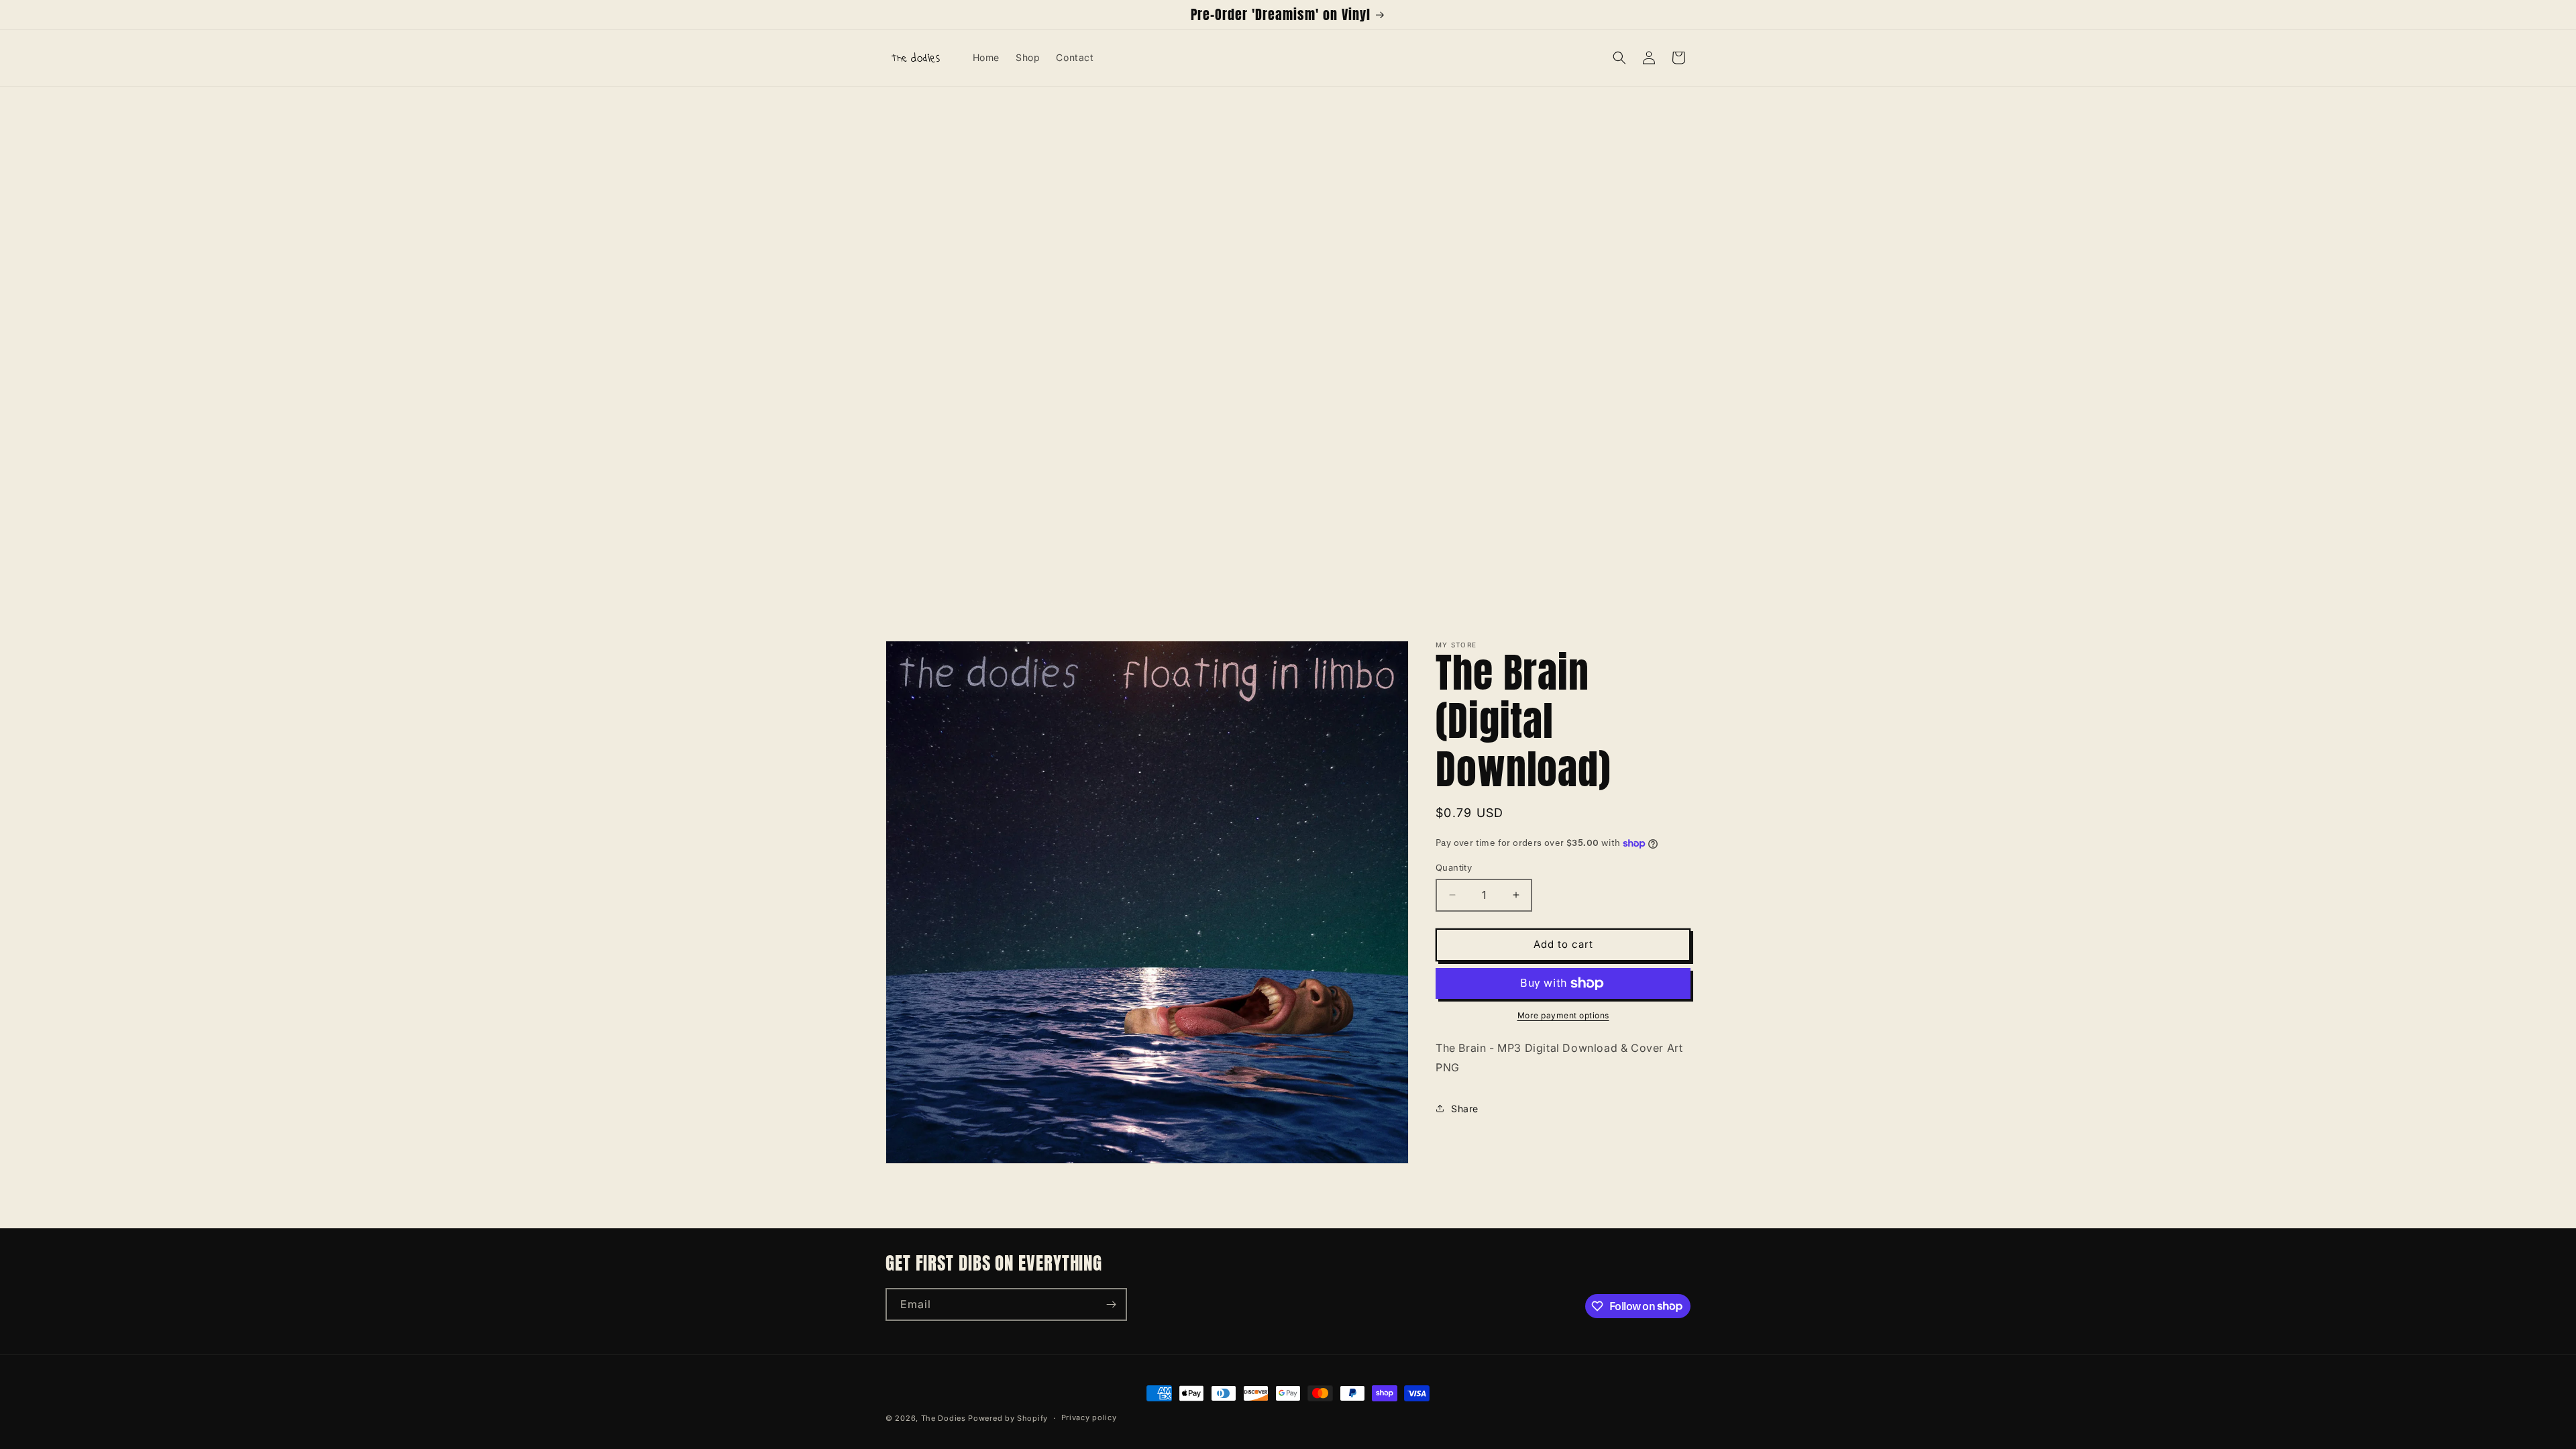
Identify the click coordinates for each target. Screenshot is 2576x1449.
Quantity (1454, 867)
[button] (1619, 58)
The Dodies (944, 1418)
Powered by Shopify (1008, 1418)
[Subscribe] (1111, 1304)
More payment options (1563, 1015)
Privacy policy (1089, 1417)
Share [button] (1465, 1109)
